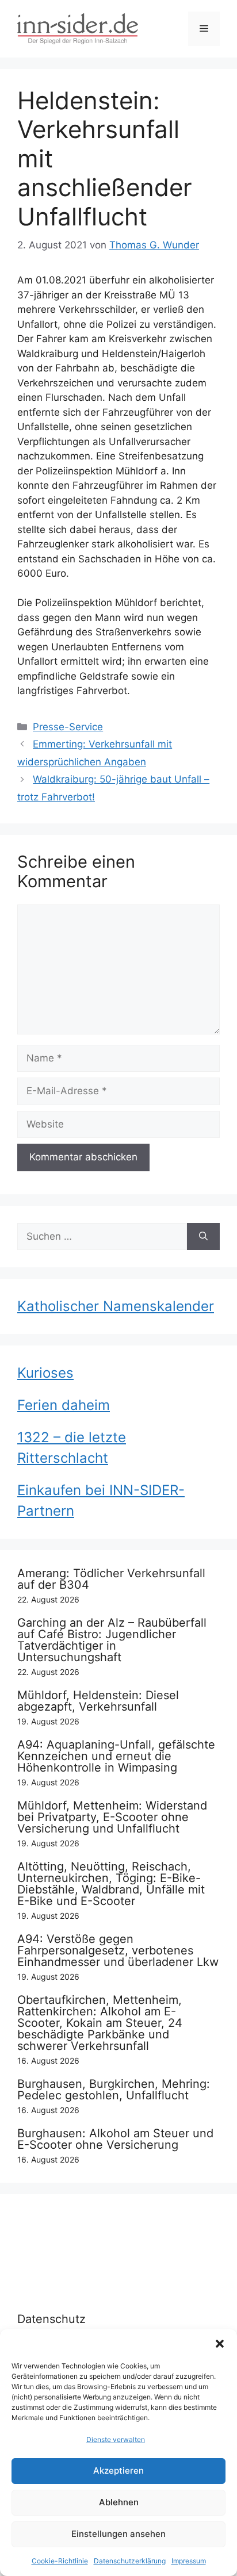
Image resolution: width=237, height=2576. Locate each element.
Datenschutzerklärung (130, 2561)
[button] (220, 2344)
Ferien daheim (64, 1405)
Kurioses (45, 1373)
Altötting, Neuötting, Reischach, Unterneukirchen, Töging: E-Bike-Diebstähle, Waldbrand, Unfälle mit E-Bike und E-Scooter (111, 1884)
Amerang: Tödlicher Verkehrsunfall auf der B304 (111, 1579)
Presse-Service (68, 727)
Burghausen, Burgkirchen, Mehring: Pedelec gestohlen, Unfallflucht (114, 2090)
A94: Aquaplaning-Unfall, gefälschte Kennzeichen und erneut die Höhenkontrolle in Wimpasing (116, 1756)
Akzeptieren (118, 2470)
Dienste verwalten (116, 2439)
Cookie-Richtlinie (60, 2561)
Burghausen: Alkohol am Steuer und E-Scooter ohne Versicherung (115, 2139)
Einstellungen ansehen (118, 2534)
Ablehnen (119, 2502)
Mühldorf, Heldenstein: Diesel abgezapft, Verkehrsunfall (98, 1701)
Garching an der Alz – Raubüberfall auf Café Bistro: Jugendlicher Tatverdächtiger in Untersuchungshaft (112, 1640)
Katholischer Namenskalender (116, 1306)
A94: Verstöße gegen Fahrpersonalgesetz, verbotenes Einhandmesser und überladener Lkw (118, 1950)
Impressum (189, 2561)
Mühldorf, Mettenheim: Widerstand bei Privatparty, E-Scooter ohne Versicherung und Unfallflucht (112, 1817)
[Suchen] (203, 1237)
